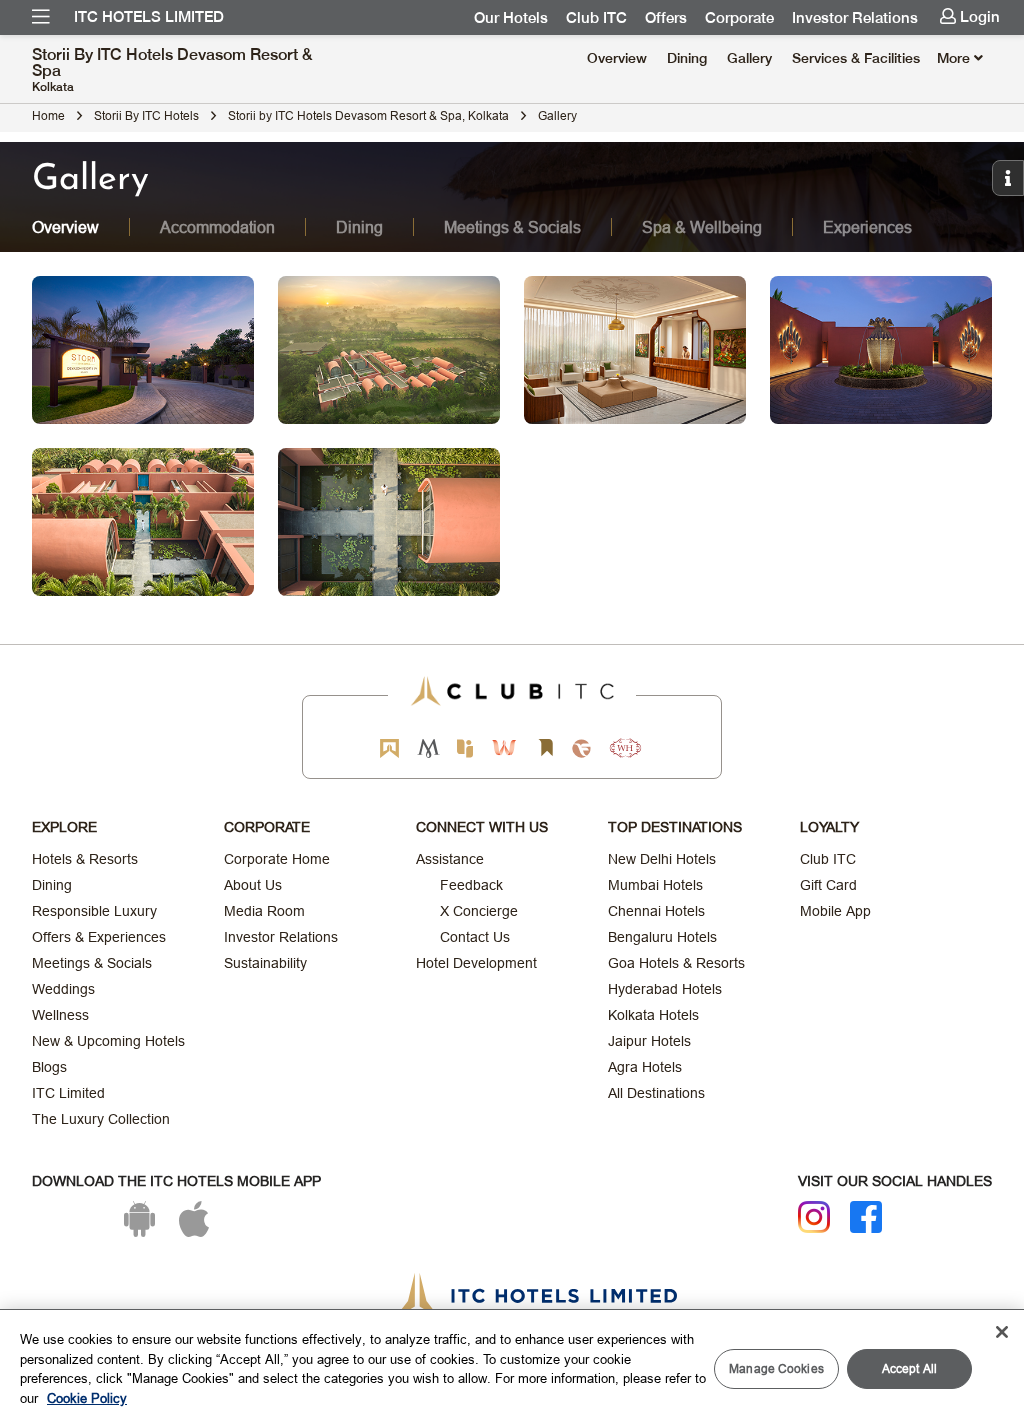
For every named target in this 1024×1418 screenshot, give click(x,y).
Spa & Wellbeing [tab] (702, 227)
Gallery (749, 58)
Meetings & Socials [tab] (512, 227)
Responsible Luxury (94, 911)
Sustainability (265, 963)
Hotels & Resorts (85, 859)
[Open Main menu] (41, 17)
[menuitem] (41, 17)
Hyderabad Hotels (665, 989)
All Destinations (656, 1093)
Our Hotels (511, 18)
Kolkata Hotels (653, 1015)
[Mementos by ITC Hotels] (428, 748)
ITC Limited (68, 1093)
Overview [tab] (65, 227)
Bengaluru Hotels (662, 937)
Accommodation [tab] (217, 227)
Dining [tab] (359, 227)
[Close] (1002, 1332)
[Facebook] (866, 1217)
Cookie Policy (87, 1398)
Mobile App (835, 911)
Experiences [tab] (867, 227)
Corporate (739, 18)
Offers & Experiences (99, 937)
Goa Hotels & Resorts (676, 963)
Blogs (49, 1067)
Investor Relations (855, 18)
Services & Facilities (856, 58)
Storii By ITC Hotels (146, 115)
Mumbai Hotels (655, 885)
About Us (253, 885)
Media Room (264, 911)
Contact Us (475, 937)
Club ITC (596, 18)
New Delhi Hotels (662, 859)
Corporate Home (277, 859)
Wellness (60, 1015)
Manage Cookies (776, 1368)
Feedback (471, 885)
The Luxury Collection (101, 1119)
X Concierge (479, 911)
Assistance (450, 859)
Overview (617, 58)
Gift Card (828, 885)
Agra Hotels (645, 1067)
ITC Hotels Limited (149, 17)
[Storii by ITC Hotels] (545, 748)
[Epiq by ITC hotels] (465, 748)
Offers (666, 18)
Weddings (63, 989)
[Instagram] (814, 1217)
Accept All (909, 1368)
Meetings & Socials (92, 963)
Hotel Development (476, 963)
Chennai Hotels (656, 911)
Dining (687, 58)
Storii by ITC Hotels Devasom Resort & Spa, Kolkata (368, 115)
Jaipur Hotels (649, 1041)
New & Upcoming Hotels (108, 1041)
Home (48, 115)
